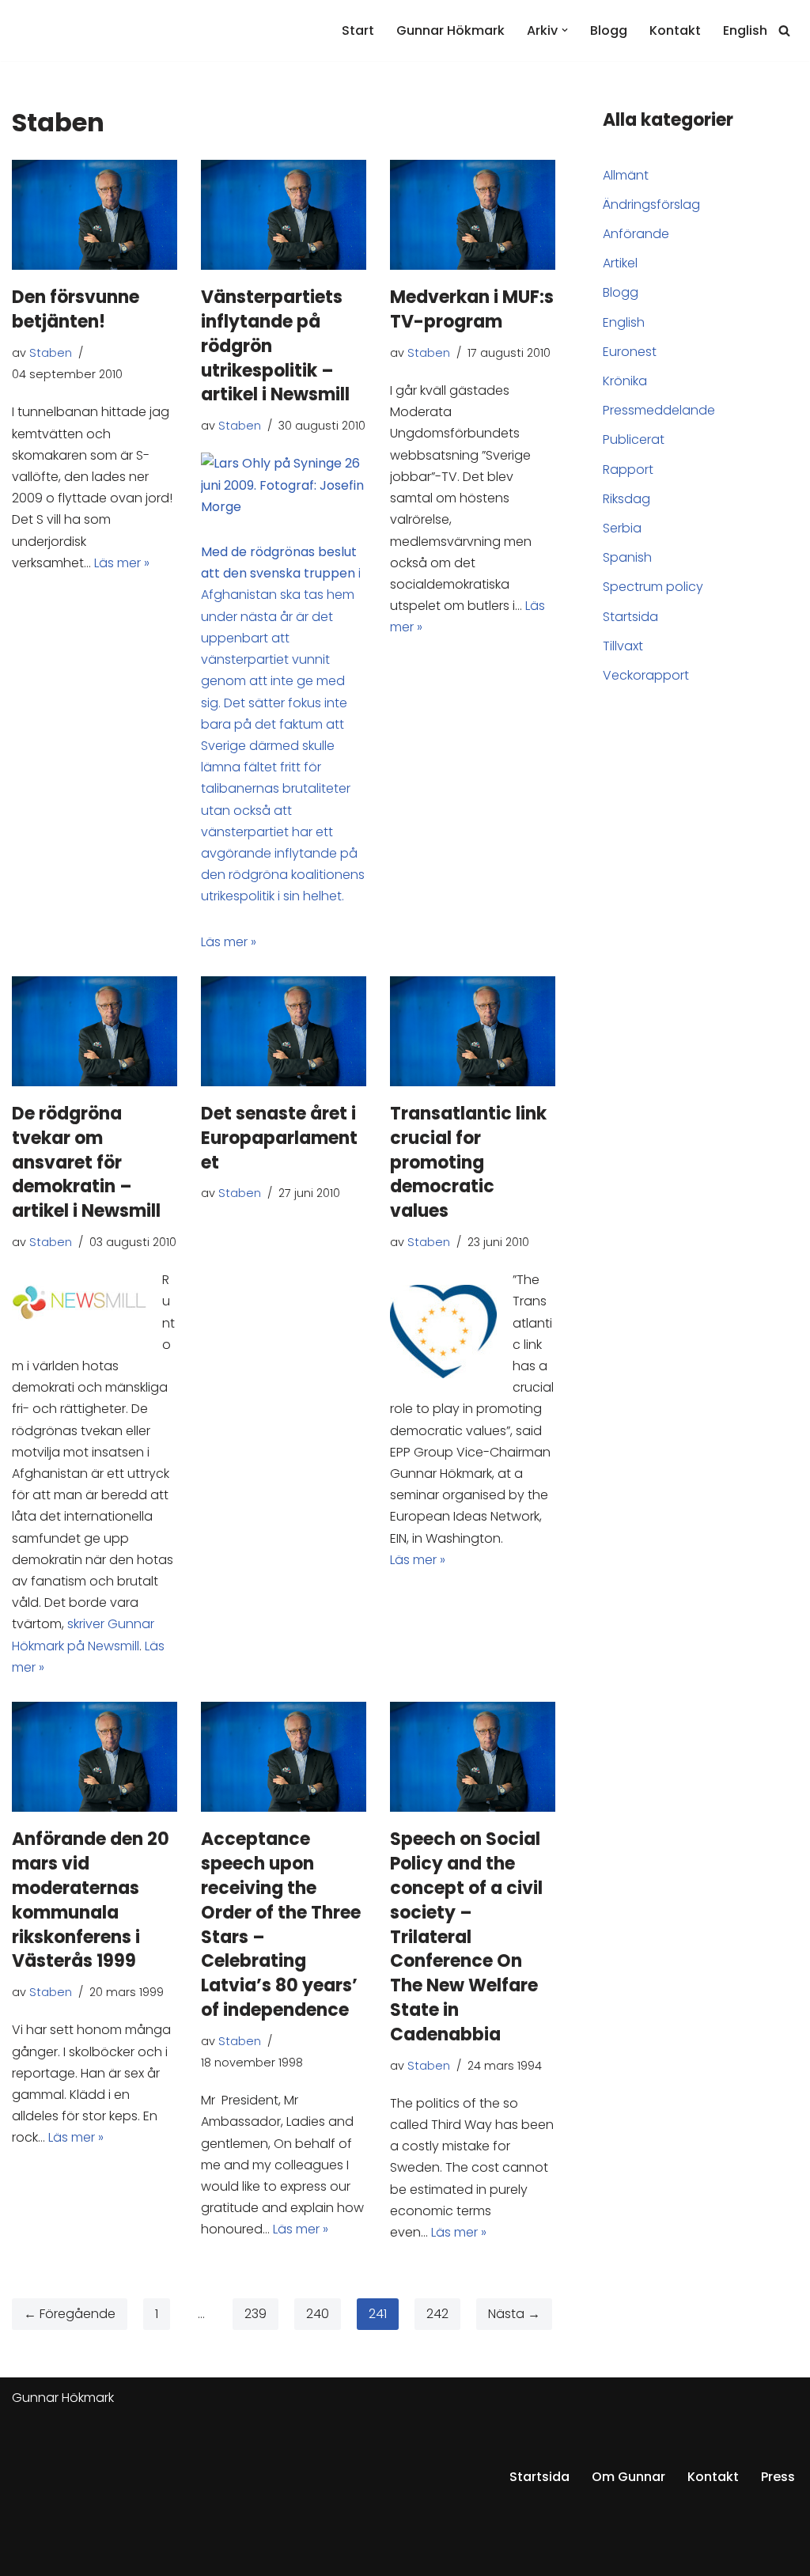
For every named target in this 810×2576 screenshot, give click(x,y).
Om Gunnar (628, 2477)
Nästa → (514, 2314)
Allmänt (626, 175)
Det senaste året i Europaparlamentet (279, 1138)
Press (778, 2477)
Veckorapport (646, 675)
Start (358, 30)
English (745, 30)
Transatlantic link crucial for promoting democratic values (468, 1162)
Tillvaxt (623, 646)
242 (437, 2314)
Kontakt (675, 30)
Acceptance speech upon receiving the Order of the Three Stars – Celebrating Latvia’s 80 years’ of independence (281, 1924)
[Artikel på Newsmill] (284, 507)
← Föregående (70, 2314)
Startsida (630, 617)
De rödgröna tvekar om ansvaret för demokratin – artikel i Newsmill (86, 1162)
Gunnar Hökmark (450, 30)
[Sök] (784, 30)
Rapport (628, 470)
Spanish (627, 557)
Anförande (636, 234)
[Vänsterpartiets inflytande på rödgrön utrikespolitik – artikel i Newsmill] (284, 215)
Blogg (609, 30)
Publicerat (634, 439)
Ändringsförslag (651, 205)
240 (318, 2314)
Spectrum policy (653, 587)
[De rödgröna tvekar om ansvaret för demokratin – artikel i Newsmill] (95, 1031)
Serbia (622, 528)
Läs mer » (122, 563)
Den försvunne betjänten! (76, 309)
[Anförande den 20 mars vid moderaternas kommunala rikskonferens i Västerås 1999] (95, 1757)
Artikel (620, 263)
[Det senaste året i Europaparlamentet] (284, 1031)
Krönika (625, 381)
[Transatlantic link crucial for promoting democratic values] (473, 1031)
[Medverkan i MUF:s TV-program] (473, 215)
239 (255, 2314)
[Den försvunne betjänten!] (95, 215)
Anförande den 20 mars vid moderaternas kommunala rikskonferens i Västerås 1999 (91, 1900)
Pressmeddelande (659, 410)
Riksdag (626, 499)
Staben (51, 353)
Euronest (630, 352)
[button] (565, 30)
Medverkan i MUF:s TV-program (472, 309)
